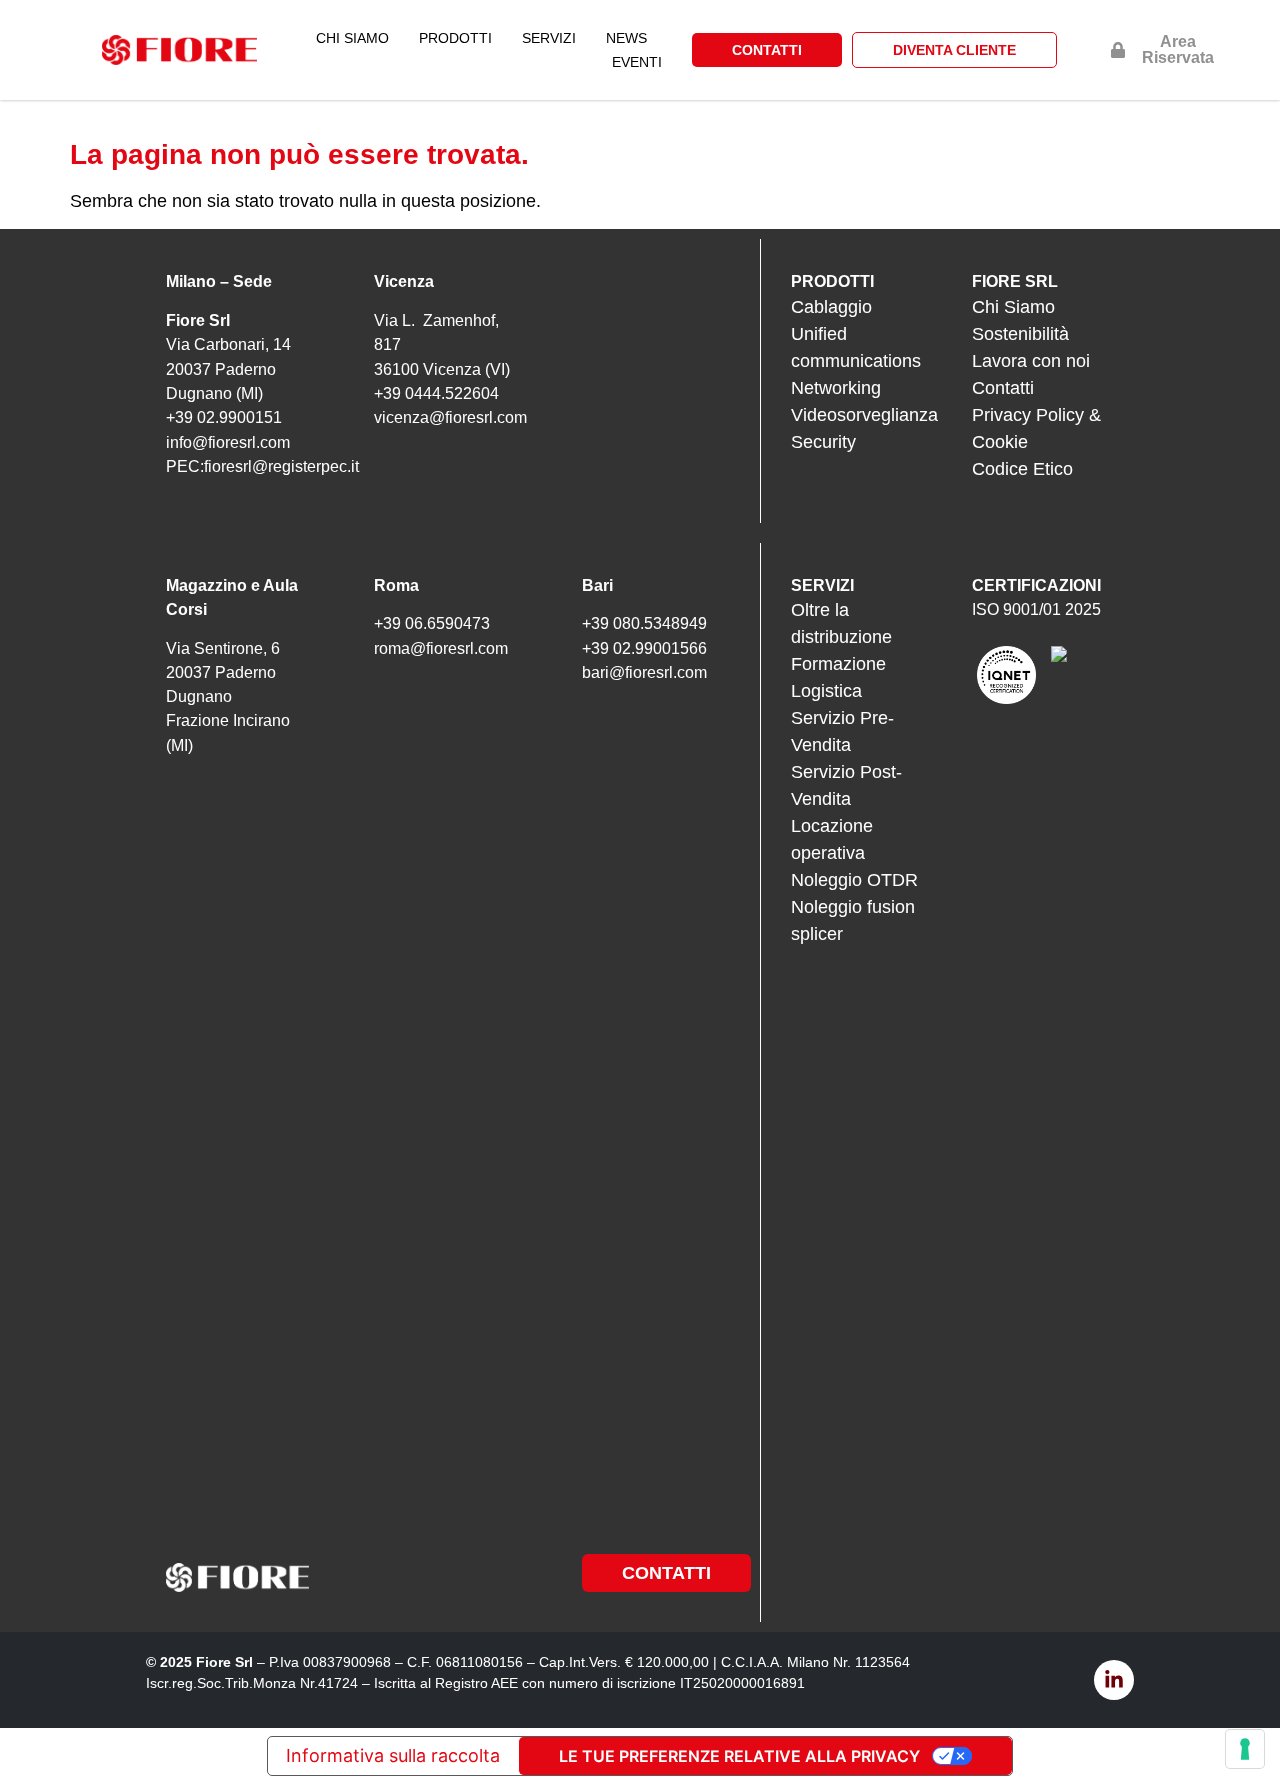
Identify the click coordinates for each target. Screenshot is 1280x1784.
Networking (836, 388)
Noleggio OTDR (854, 880)
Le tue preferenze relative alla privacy (739, 1756)
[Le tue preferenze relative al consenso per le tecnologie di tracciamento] (1245, 1749)
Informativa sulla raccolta (393, 1755)
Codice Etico (1022, 469)
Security (823, 442)
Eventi (637, 62)
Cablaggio (831, 307)
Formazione (838, 664)
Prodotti (455, 38)
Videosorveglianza (864, 415)
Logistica (826, 691)
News (626, 38)
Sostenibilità (1020, 334)
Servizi (549, 38)
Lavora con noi (1031, 361)
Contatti (1003, 388)
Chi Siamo (352, 38)
